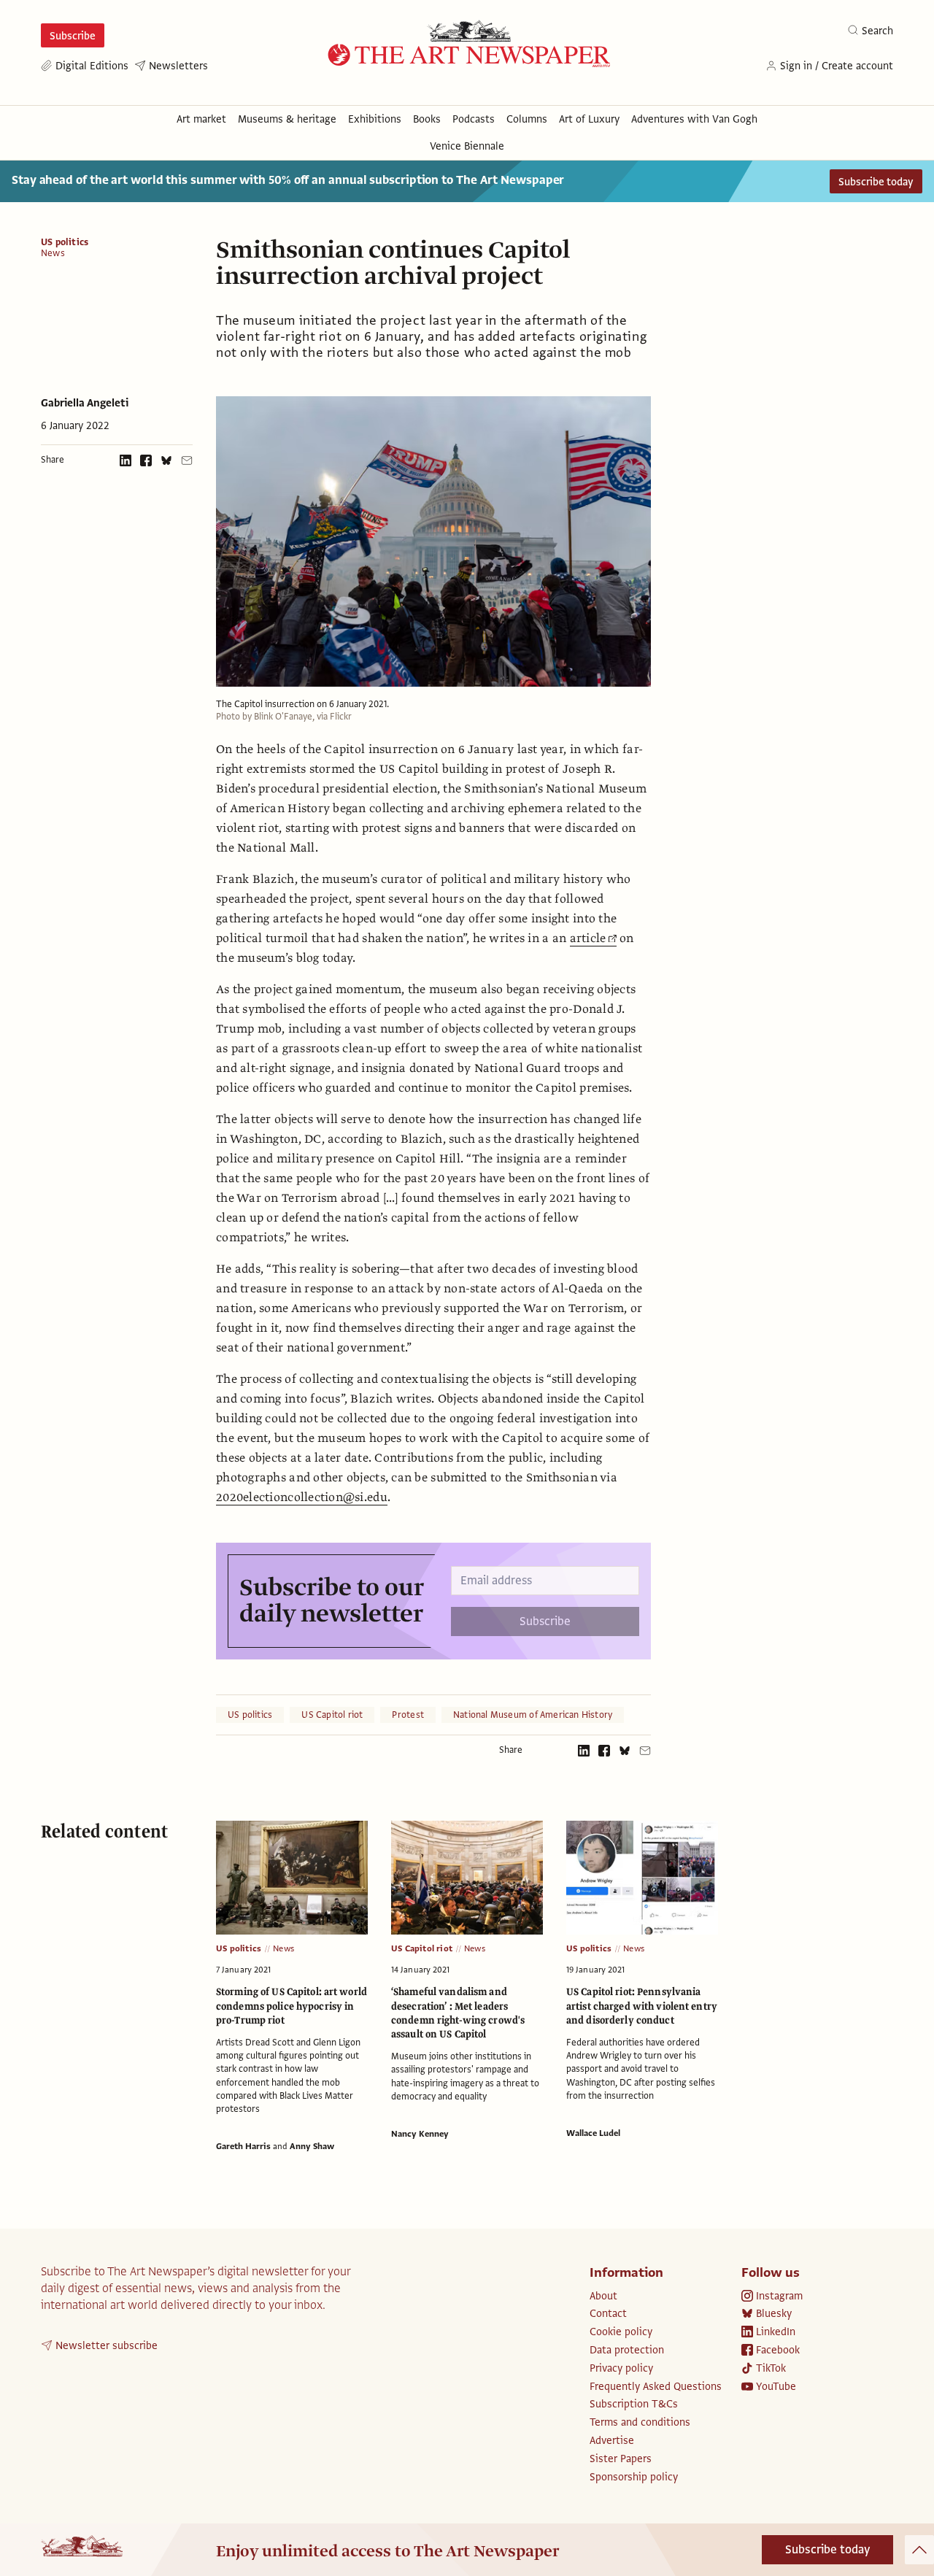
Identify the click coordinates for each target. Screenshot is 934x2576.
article (588, 938)
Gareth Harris (243, 2146)
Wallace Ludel (593, 2133)
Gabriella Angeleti (85, 403)
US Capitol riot (332, 1715)
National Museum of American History (533, 1715)
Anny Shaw (312, 2146)
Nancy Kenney (420, 2134)
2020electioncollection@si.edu (302, 1497)
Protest (408, 1715)
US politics (65, 242)
